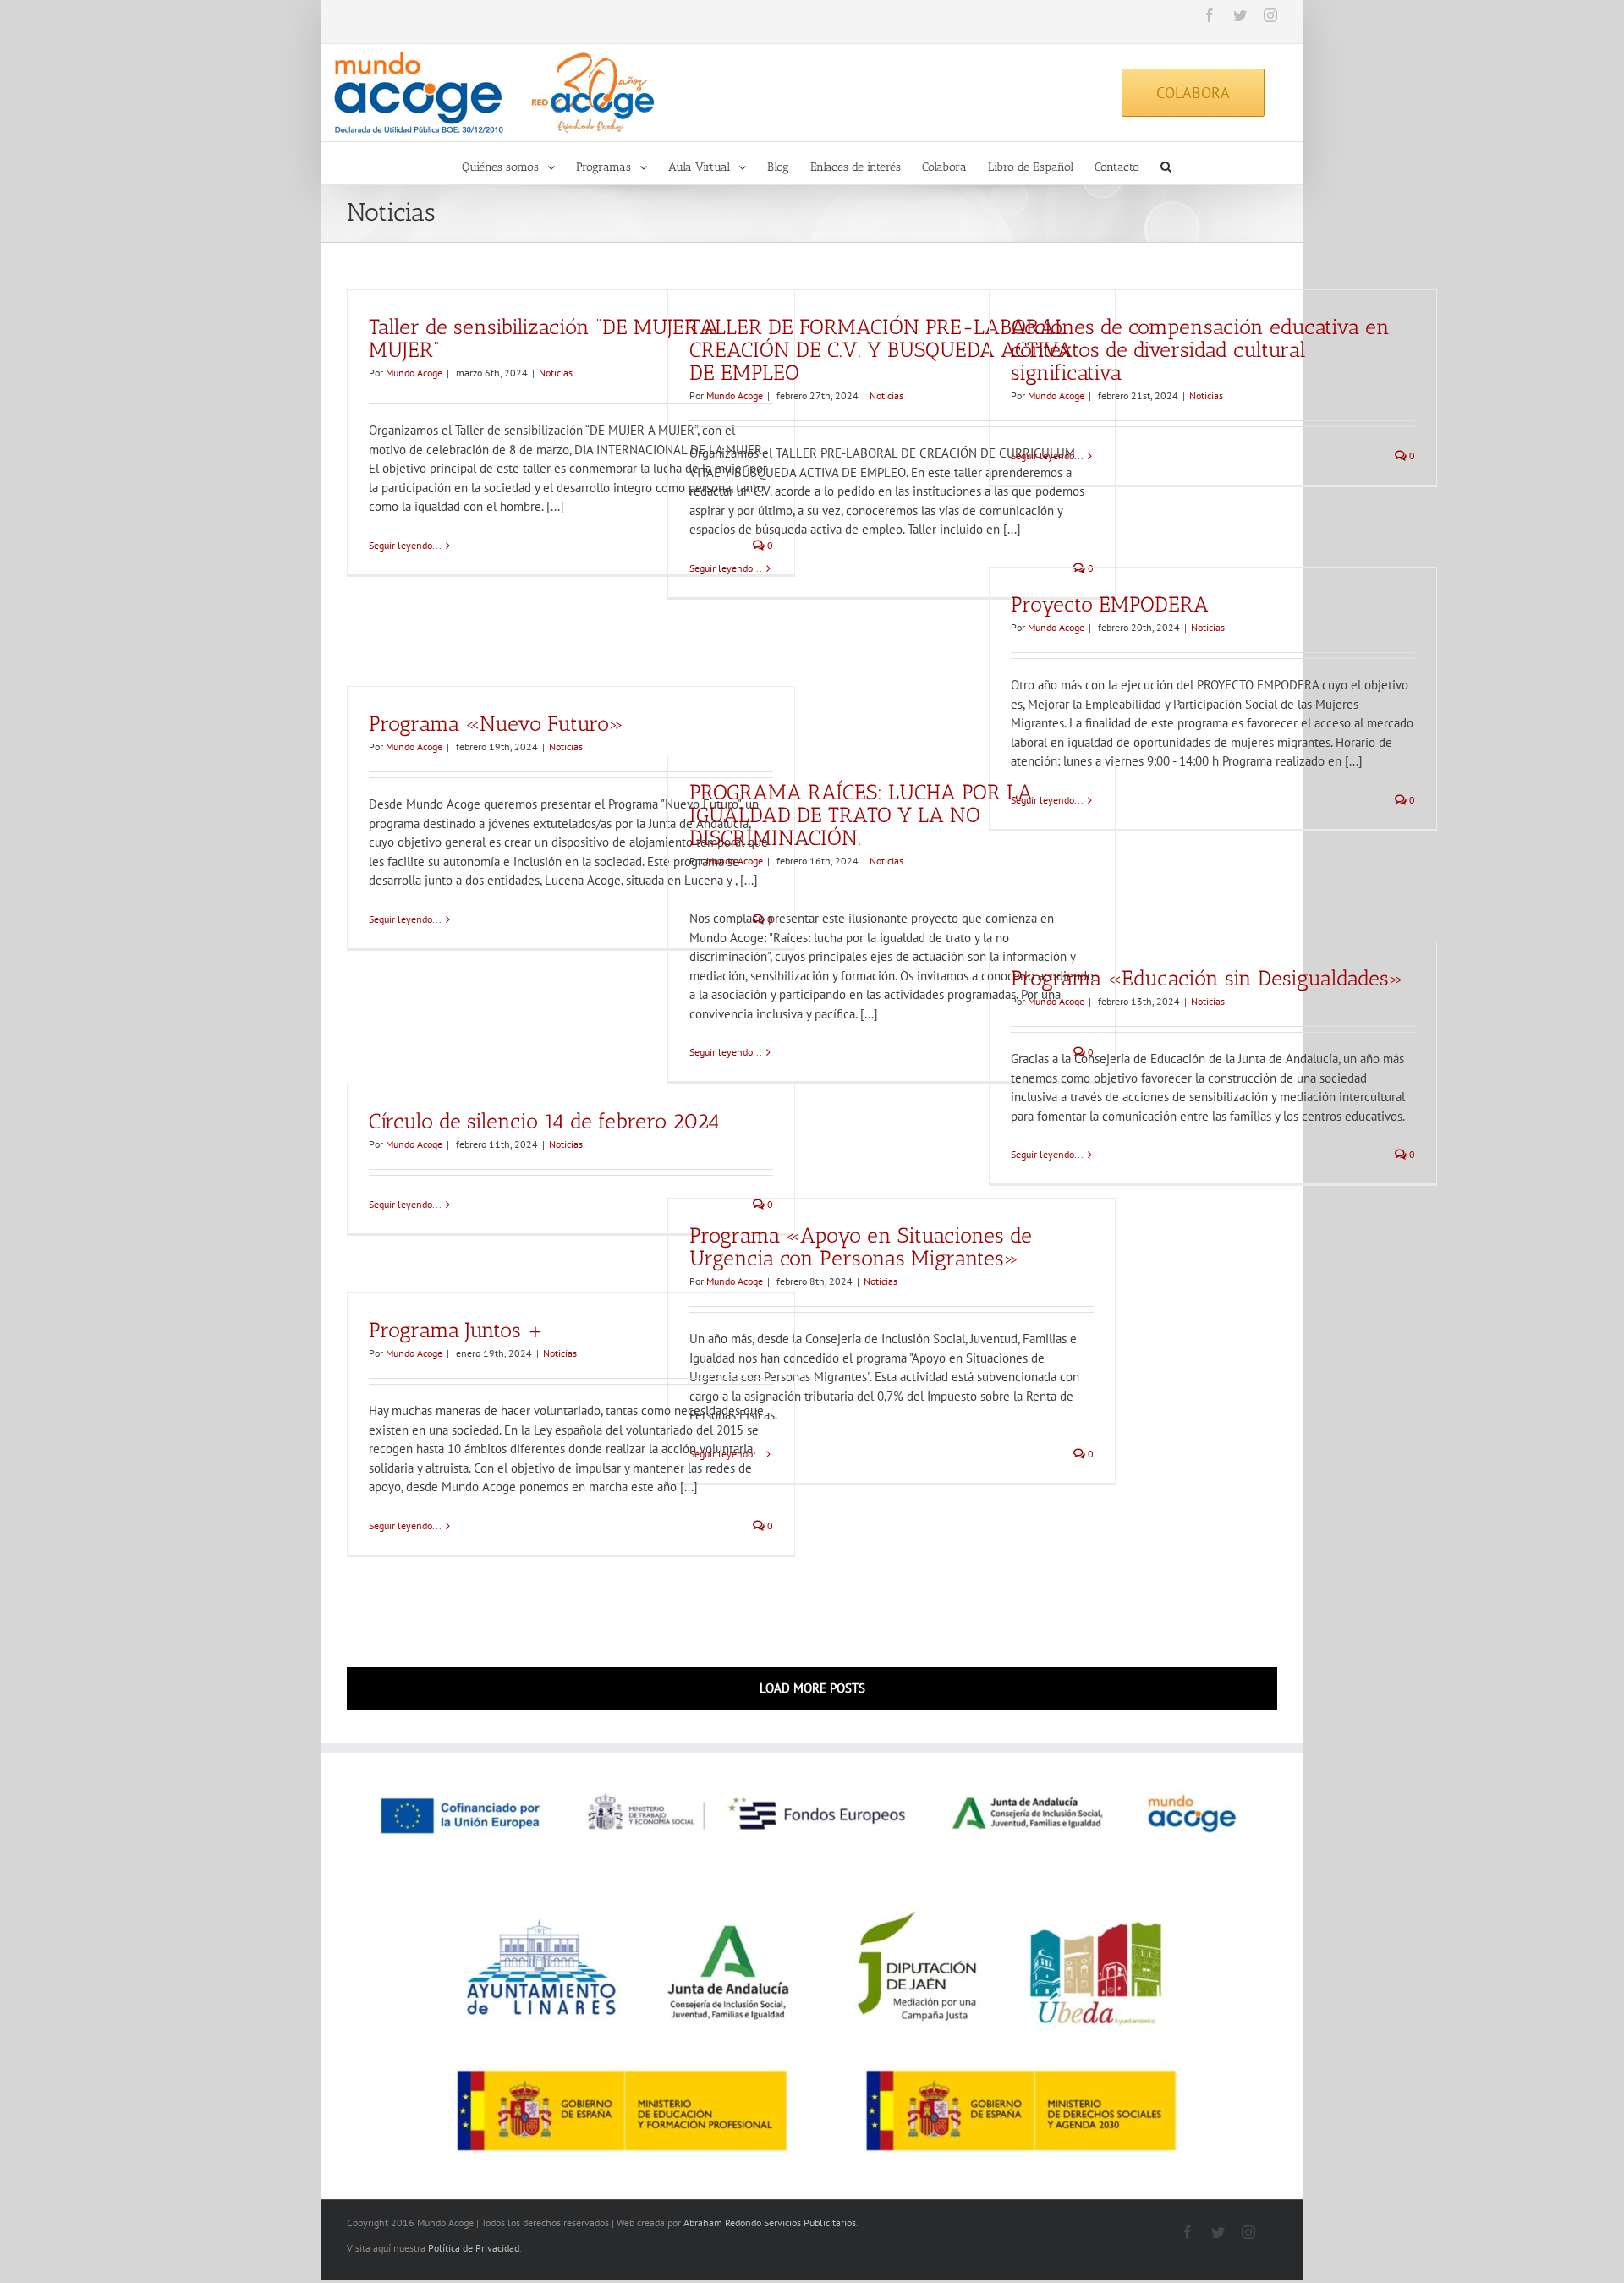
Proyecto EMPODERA (1110, 604)
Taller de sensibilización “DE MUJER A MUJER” (544, 338)
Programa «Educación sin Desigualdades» (1207, 978)
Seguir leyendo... (405, 545)
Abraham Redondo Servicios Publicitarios (770, 2223)
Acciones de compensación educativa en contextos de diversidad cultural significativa (1200, 349)
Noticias (556, 373)
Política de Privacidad (474, 2248)
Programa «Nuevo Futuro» (496, 723)
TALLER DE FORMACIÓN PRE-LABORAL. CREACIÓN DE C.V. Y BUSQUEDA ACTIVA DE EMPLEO (881, 349)
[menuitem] (519, 163)
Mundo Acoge (414, 373)
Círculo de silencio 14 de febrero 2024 (544, 1121)
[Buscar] (1166, 163)
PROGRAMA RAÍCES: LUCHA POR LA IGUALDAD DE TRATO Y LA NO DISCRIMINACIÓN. (861, 815)
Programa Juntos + (456, 1330)
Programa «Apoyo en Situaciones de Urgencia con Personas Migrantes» (861, 1246)
